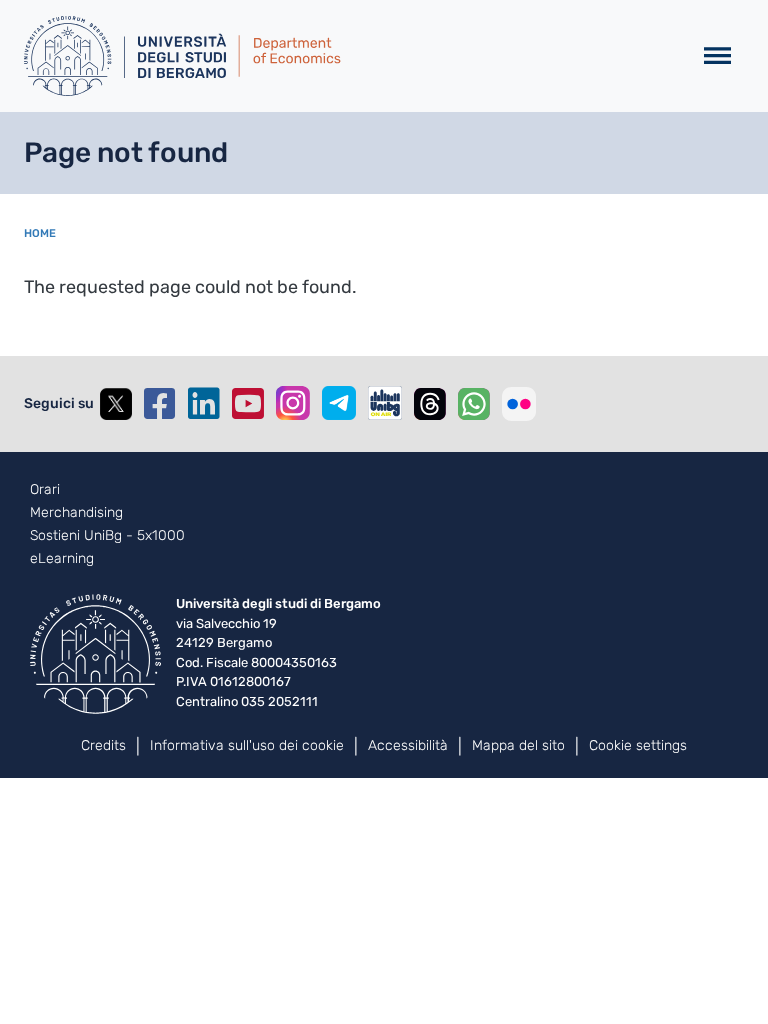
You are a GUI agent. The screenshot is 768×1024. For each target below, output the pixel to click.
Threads (430, 404)
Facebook (160, 404)
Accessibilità (408, 745)
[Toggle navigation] (717, 56)
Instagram (293, 403)
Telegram (339, 403)
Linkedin (204, 404)
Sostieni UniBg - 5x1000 (107, 536)
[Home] (349, 56)
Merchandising (76, 513)
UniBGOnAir (385, 403)
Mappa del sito (518, 745)
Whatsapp (474, 404)
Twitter (116, 404)
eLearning (62, 559)
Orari (45, 490)
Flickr (519, 404)
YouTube (248, 404)
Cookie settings (638, 745)
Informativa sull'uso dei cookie (247, 745)
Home (40, 233)
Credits (103, 745)
